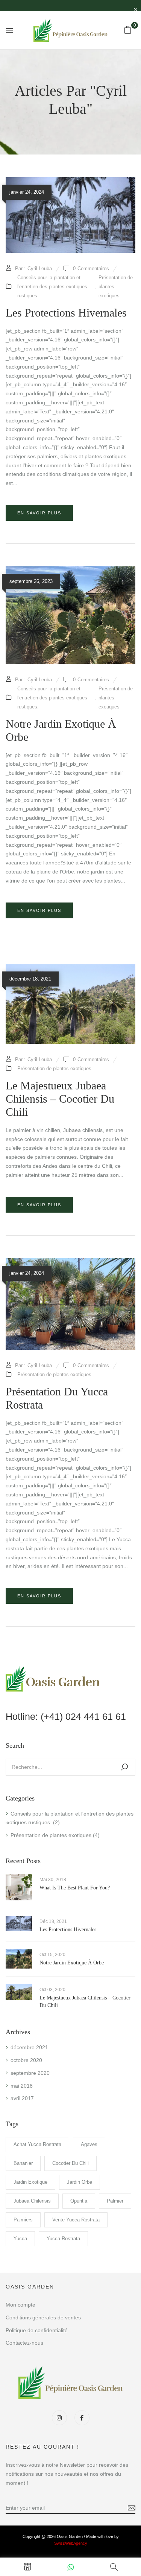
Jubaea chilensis (32, 2201)
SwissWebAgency (71, 2543)
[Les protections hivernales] (70, 181)
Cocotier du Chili (70, 2163)
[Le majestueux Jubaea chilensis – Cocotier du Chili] (70, 968)
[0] (128, 30)
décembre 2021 (29, 2047)
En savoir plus (39, 513)
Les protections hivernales (68, 1930)
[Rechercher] (124, 1767)
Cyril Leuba (40, 268)
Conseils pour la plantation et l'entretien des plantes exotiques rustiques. (52, 287)
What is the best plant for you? (75, 1888)
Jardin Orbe (80, 2182)
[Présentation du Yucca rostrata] (70, 1262)
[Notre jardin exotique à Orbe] (70, 571)
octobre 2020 (26, 2060)
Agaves (89, 2144)
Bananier (23, 2163)
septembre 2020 (30, 2073)
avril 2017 (22, 2098)
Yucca (20, 2239)
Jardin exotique (30, 2182)
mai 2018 (22, 2086)
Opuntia (79, 2201)
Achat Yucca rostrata (37, 2144)
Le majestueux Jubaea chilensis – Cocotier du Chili (60, 1099)
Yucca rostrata (63, 2239)
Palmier (115, 2201)
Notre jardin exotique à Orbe (72, 1963)
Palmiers (23, 2220)
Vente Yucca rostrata (76, 2220)
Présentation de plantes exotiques (51, 1835)
